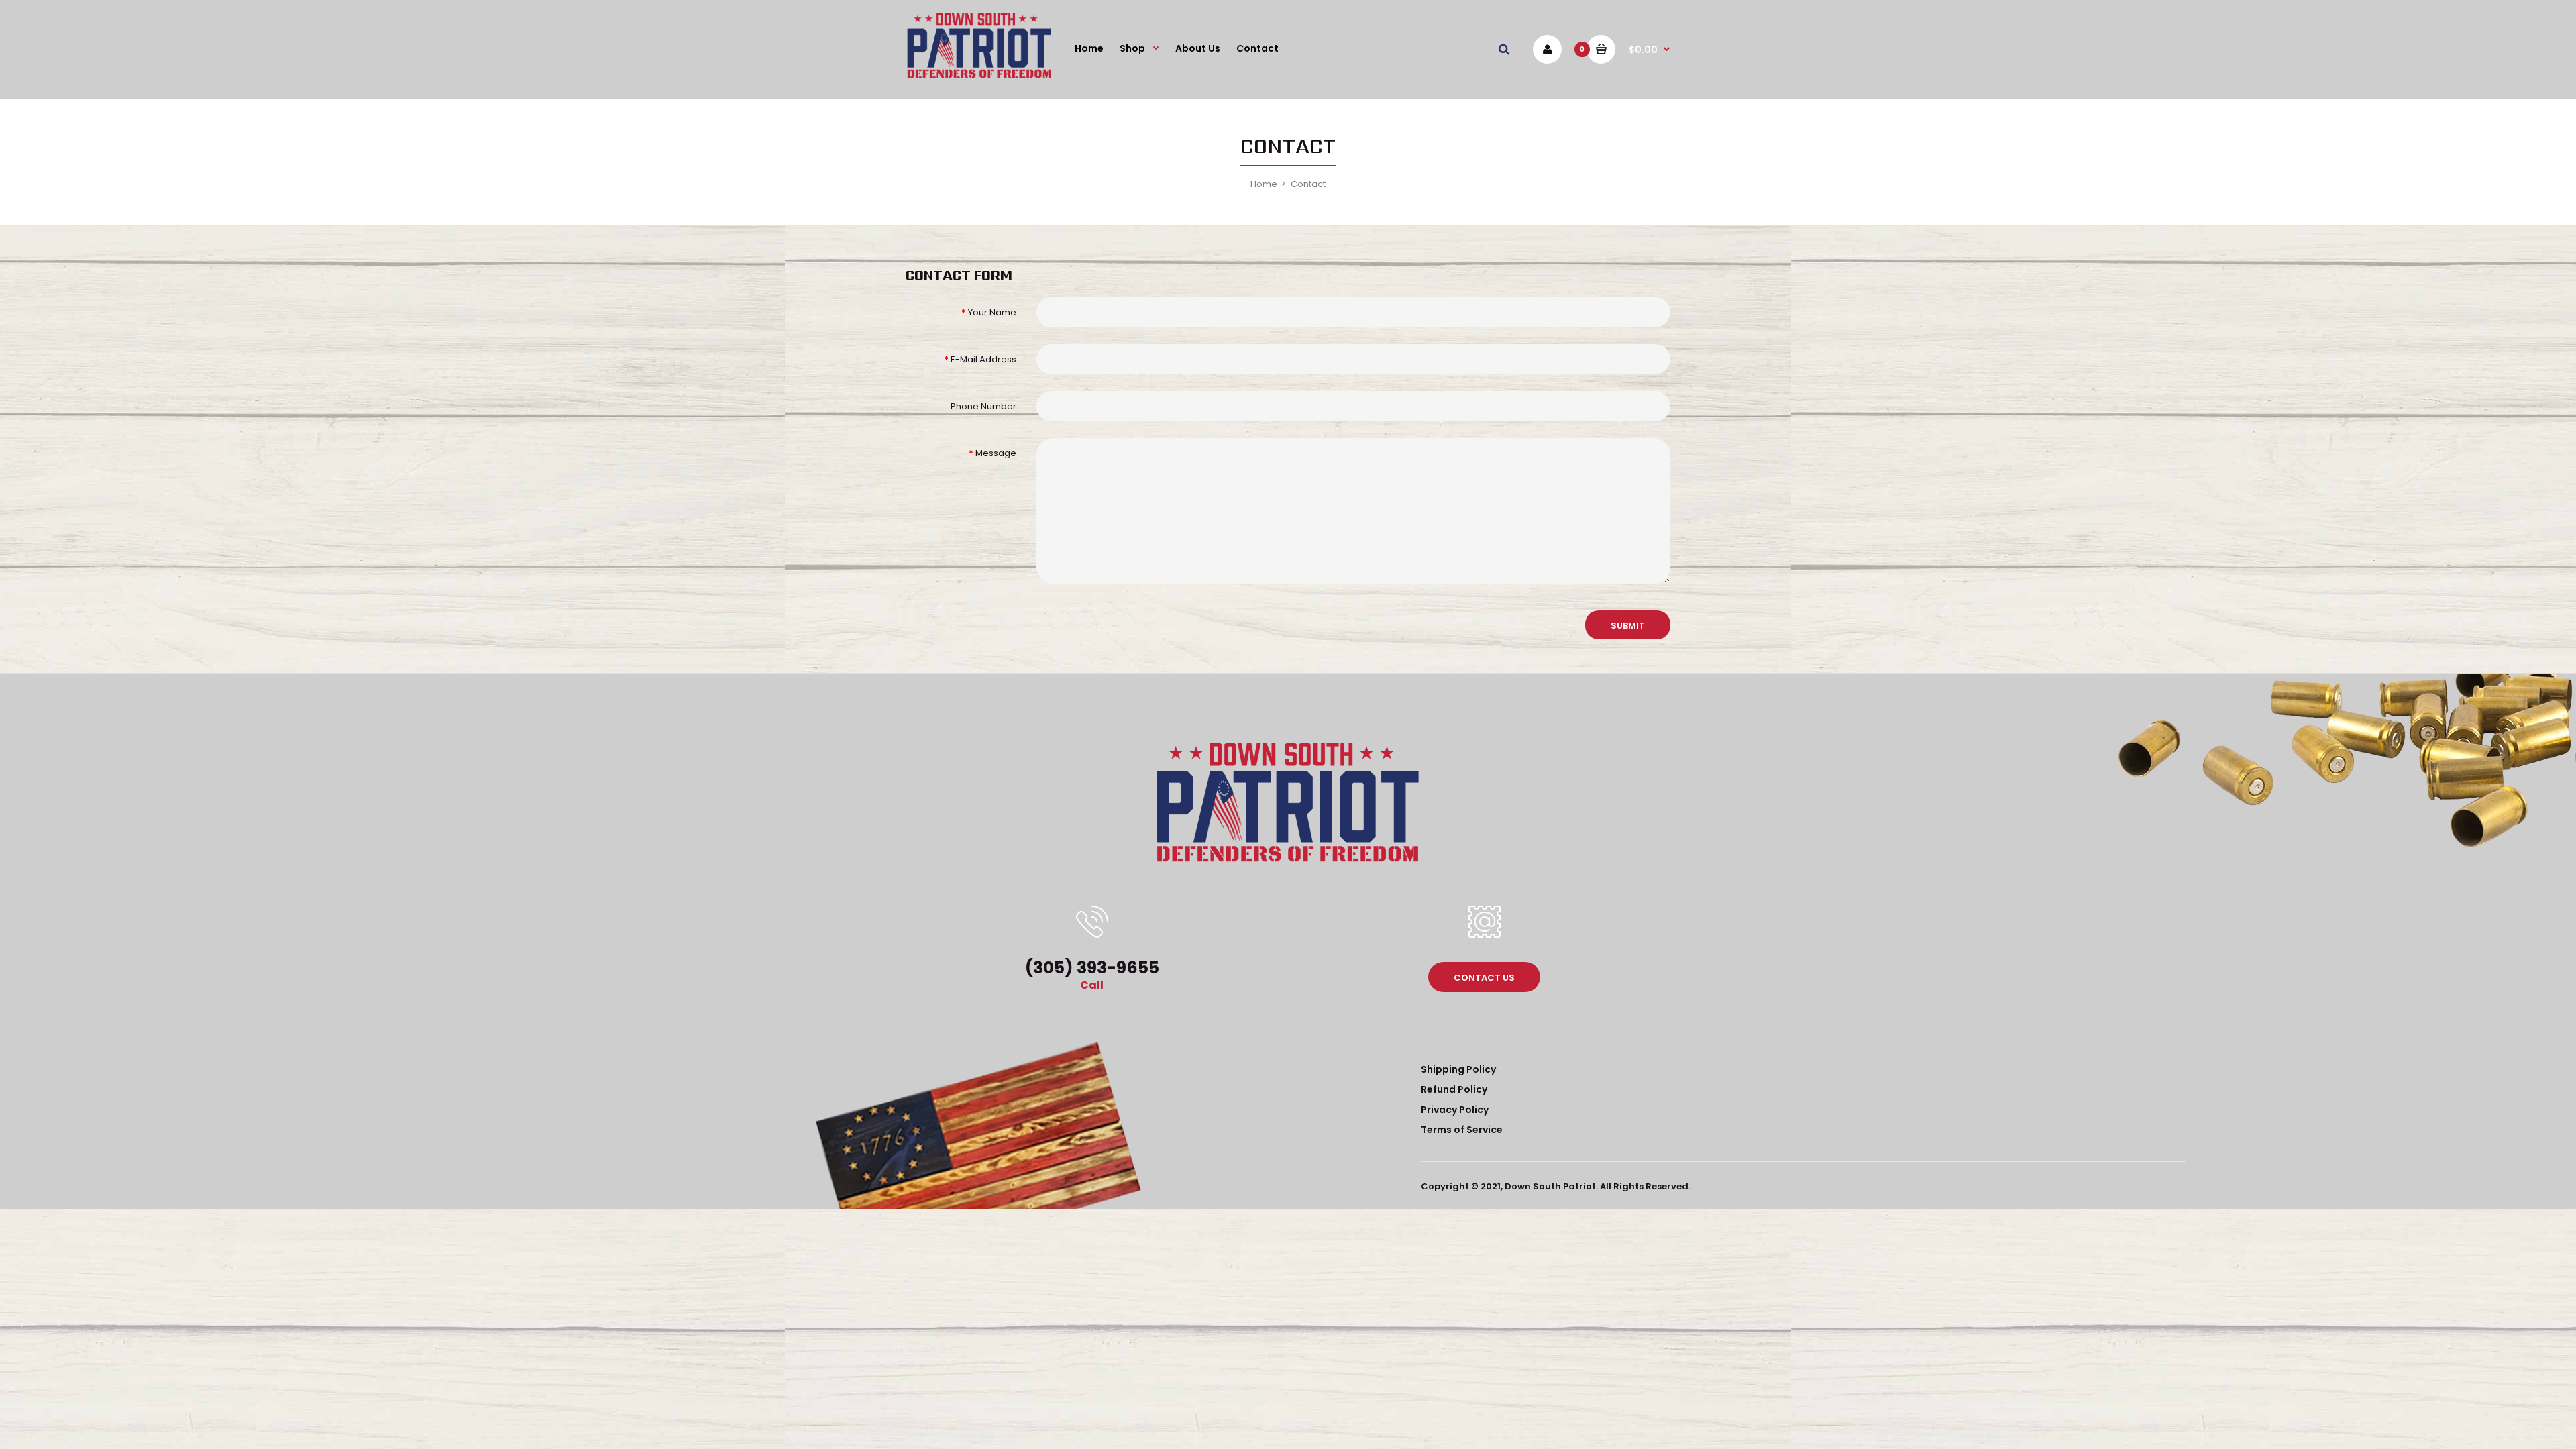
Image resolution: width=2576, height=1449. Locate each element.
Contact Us (1484, 978)
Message (996, 453)
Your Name (992, 312)
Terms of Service (1462, 1130)
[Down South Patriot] (979, 77)
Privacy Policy (1455, 1110)
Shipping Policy (1458, 1069)
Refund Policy (1454, 1089)
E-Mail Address (983, 359)
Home (1264, 184)
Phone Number (983, 406)
